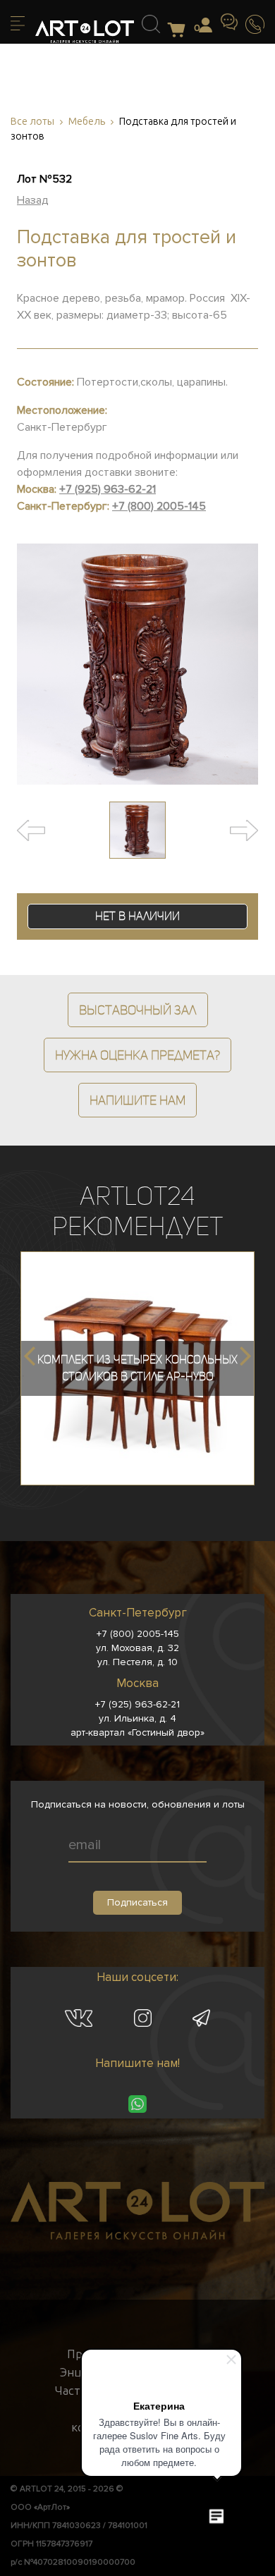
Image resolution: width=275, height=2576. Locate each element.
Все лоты (32, 122)
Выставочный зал (138, 1010)
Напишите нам (137, 1100)
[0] (180, 31)
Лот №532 (44, 179)
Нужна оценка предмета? (137, 1055)
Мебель (87, 122)
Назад (33, 200)
